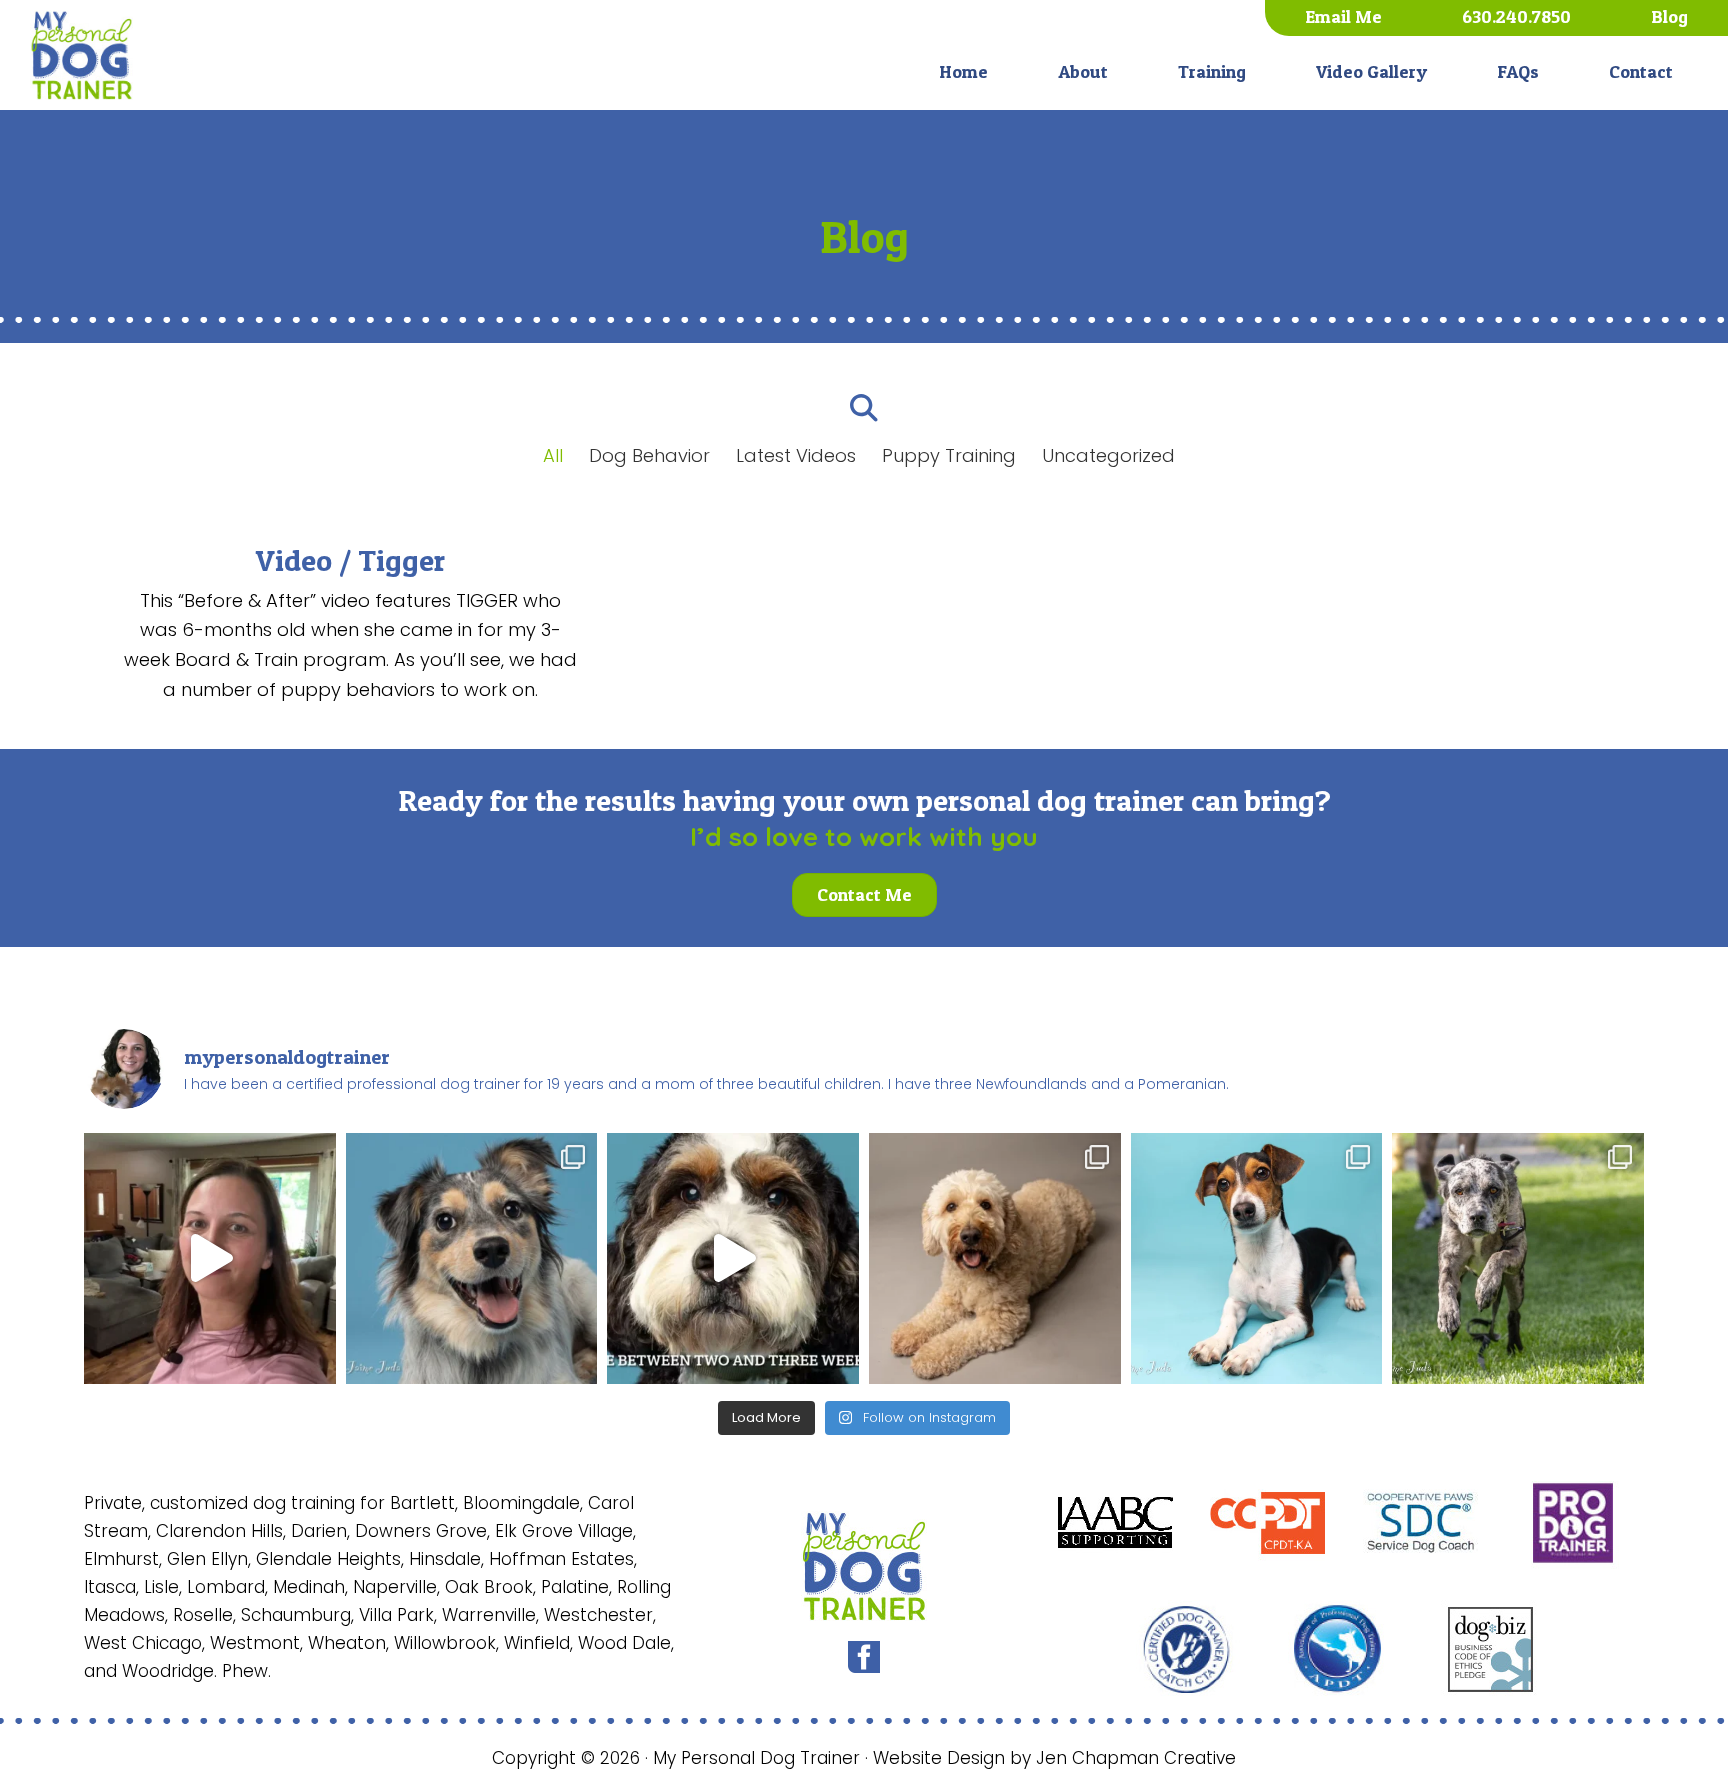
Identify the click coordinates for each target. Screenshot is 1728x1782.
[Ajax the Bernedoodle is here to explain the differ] (733, 1259)
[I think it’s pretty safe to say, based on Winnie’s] (472, 1259)
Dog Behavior (649, 455)
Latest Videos (796, 455)
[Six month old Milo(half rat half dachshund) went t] (1257, 1259)
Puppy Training (949, 455)
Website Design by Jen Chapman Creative (1054, 1758)
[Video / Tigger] (350, 622)
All (553, 455)
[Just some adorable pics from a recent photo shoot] (995, 1259)
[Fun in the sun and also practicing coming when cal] (1518, 1259)
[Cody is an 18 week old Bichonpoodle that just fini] (210, 1259)
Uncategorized (1108, 455)
